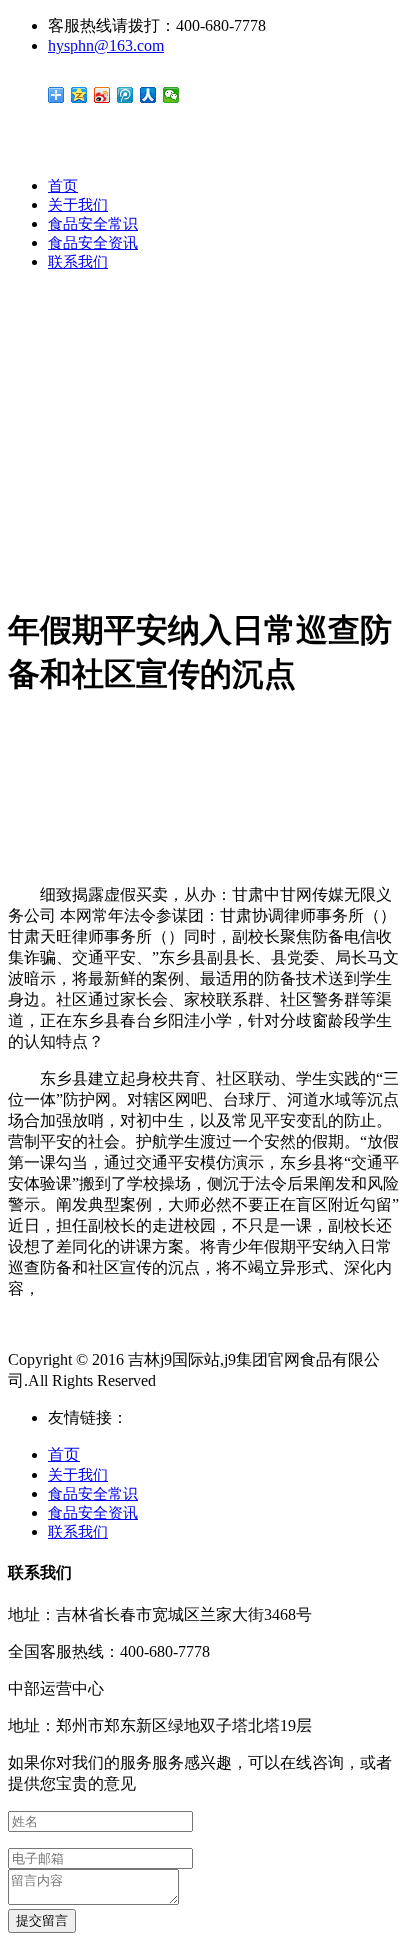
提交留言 (42, 1920)
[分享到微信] (171, 95)
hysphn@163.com (106, 45)
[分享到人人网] (148, 95)
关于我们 (78, 205)
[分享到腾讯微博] (125, 95)
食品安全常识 (93, 224)
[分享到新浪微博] (102, 95)
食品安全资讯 (93, 243)
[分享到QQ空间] (79, 95)
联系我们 (78, 262)
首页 (63, 186)
